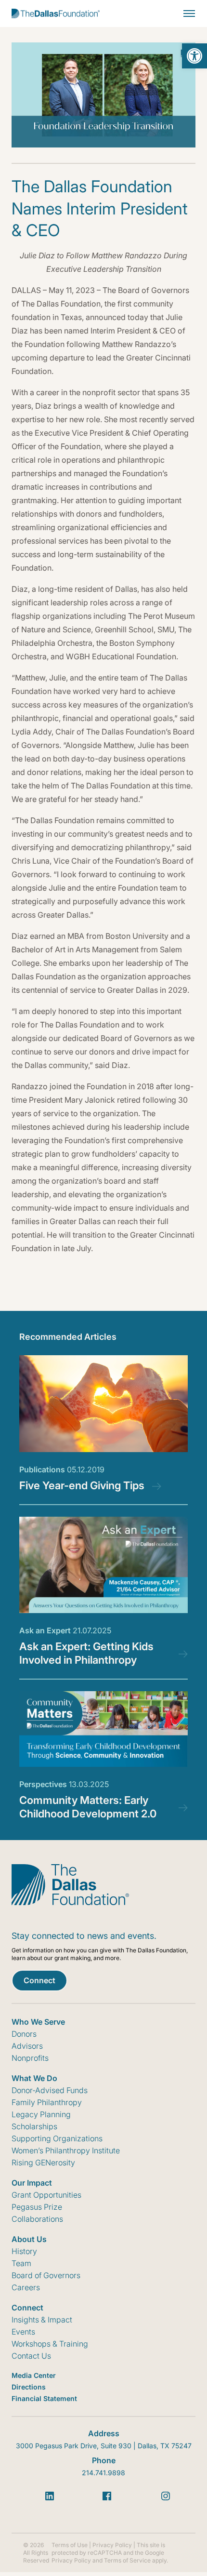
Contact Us (31, 2356)
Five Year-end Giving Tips (82, 1485)
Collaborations (37, 2219)
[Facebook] (107, 2496)
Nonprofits (30, 2058)
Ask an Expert (65, 1630)
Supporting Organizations (57, 2138)
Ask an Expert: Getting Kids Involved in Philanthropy (86, 1653)
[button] (194, 56)
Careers (26, 2287)
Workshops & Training (50, 2344)
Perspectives (64, 1784)
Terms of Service (127, 2560)
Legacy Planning (41, 2114)
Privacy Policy (112, 2545)
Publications (62, 1469)
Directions (29, 2387)
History (24, 2251)
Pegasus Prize (37, 2207)
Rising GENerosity (43, 2162)
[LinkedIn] (50, 2496)
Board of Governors (46, 2275)
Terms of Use (70, 2545)
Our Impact (32, 2183)
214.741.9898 (103, 2473)
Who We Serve (38, 2022)
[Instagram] (166, 2496)
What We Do (34, 2078)
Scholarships (34, 2126)
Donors (24, 2034)
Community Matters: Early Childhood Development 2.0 (88, 1807)
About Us (29, 2239)
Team (21, 2263)
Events (23, 2332)
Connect (39, 1980)
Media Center (34, 2375)
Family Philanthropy (47, 2102)
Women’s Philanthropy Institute (66, 2150)
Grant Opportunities (46, 2195)
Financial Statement (44, 2398)
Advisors (27, 2046)
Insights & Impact (42, 2320)
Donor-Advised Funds (50, 2090)
